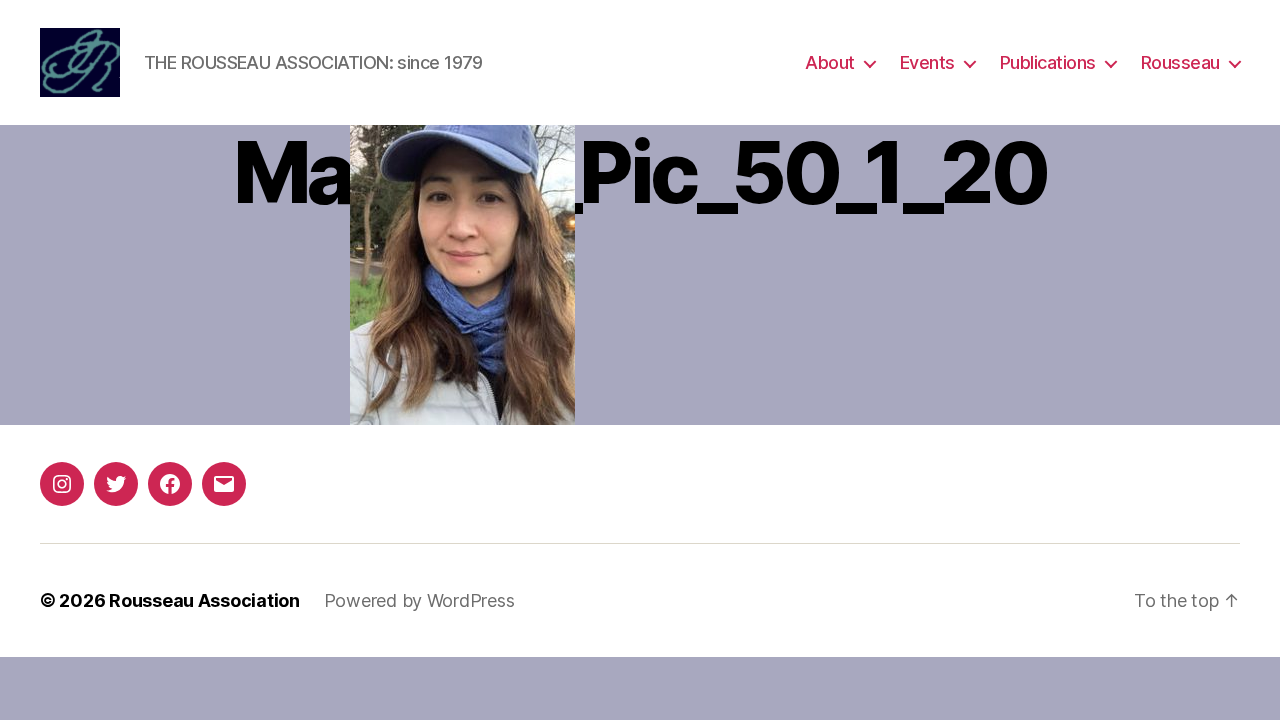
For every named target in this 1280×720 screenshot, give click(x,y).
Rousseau (1180, 62)
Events (927, 62)
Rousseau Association (204, 600)
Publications (1048, 62)
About (830, 62)
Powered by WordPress (419, 600)
